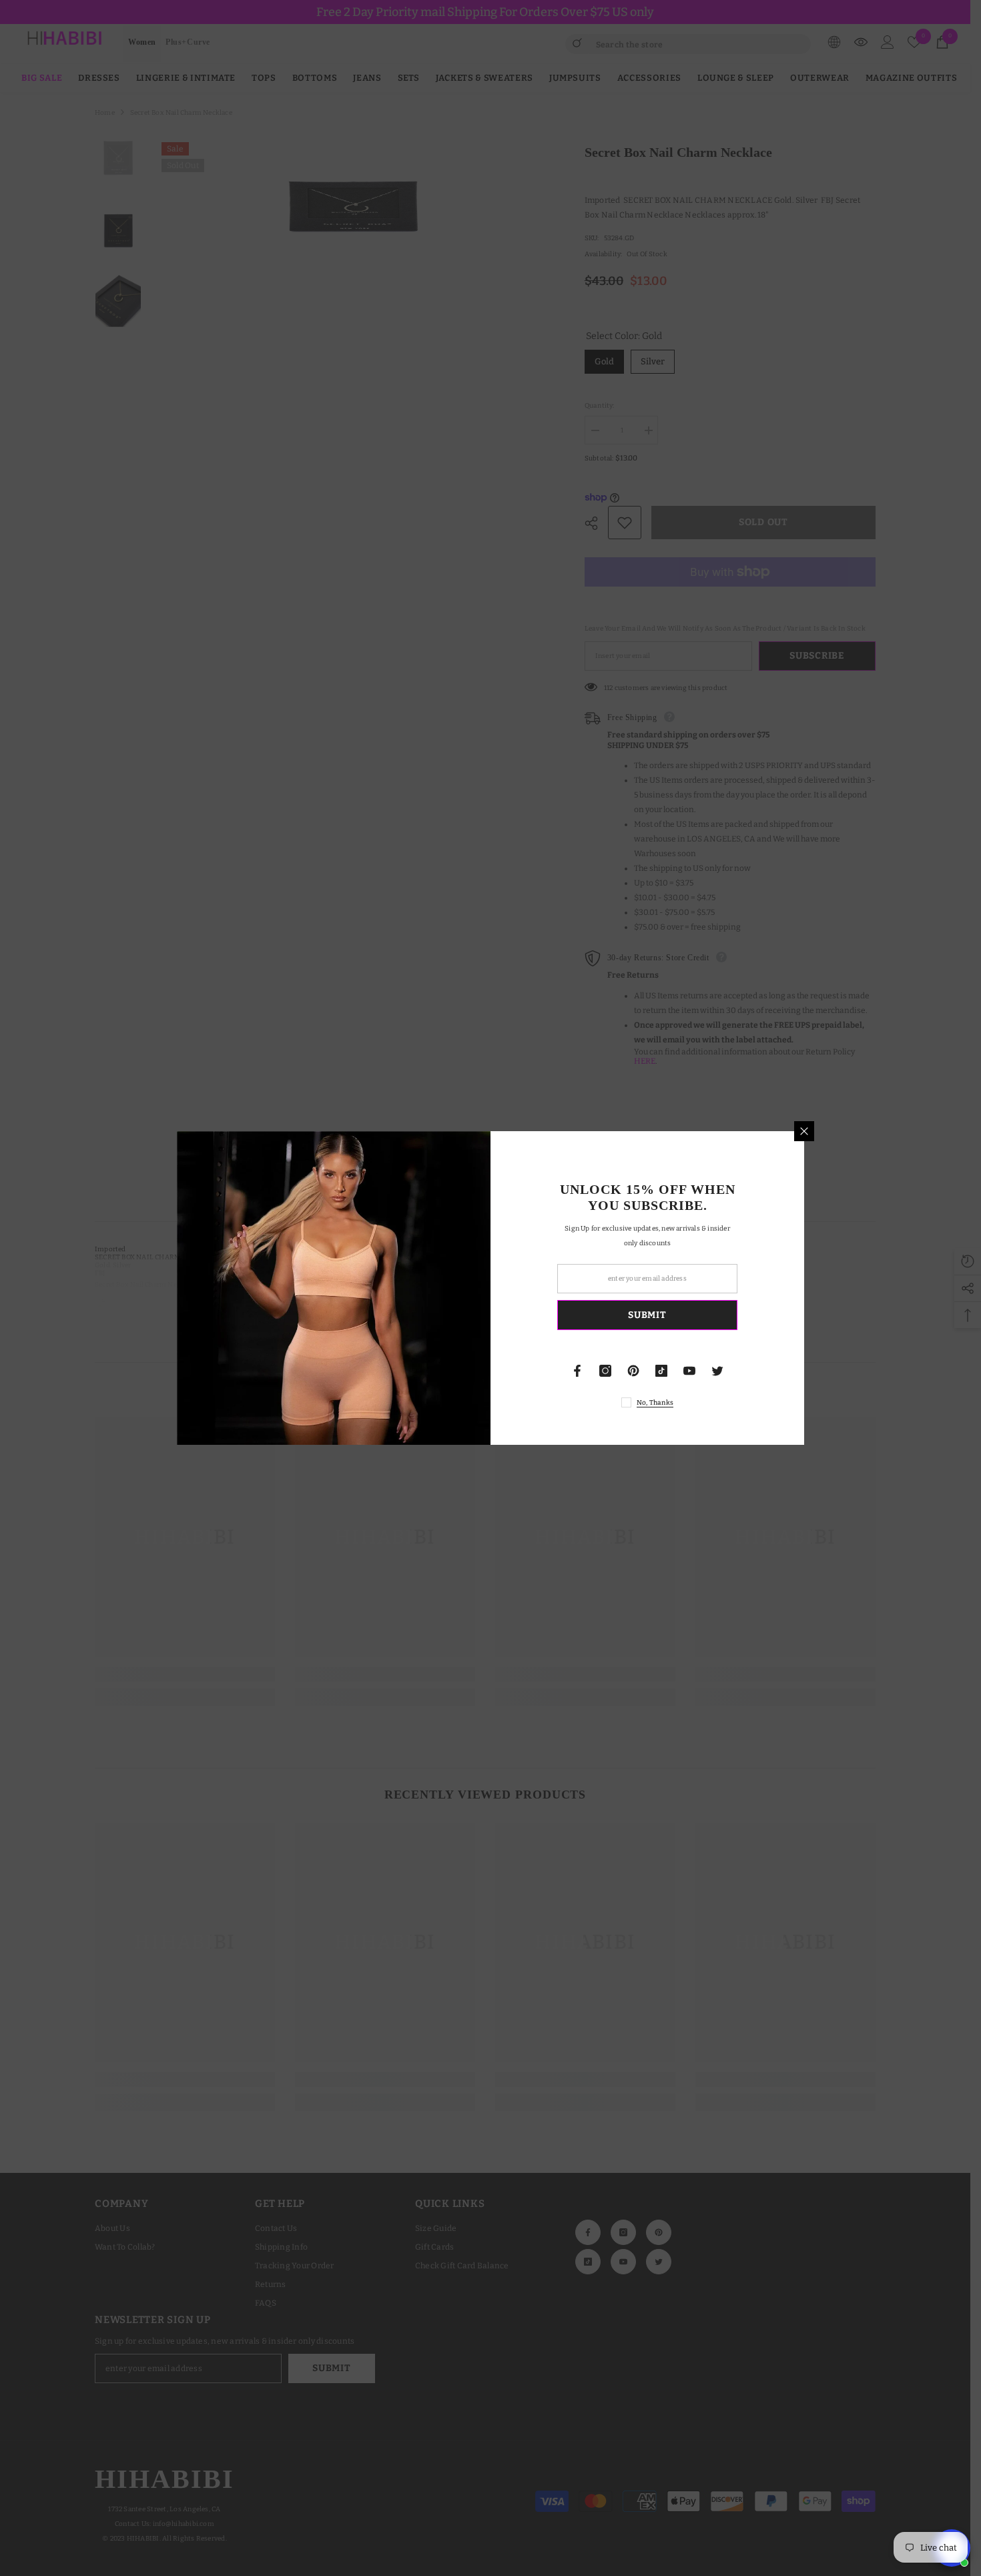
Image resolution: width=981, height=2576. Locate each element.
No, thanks (655, 1403)
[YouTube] (689, 1371)
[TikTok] (661, 1371)
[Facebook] (577, 1371)
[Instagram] (605, 1371)
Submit (647, 1315)
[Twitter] (717, 1371)
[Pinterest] (633, 1371)
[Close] (804, 1131)
